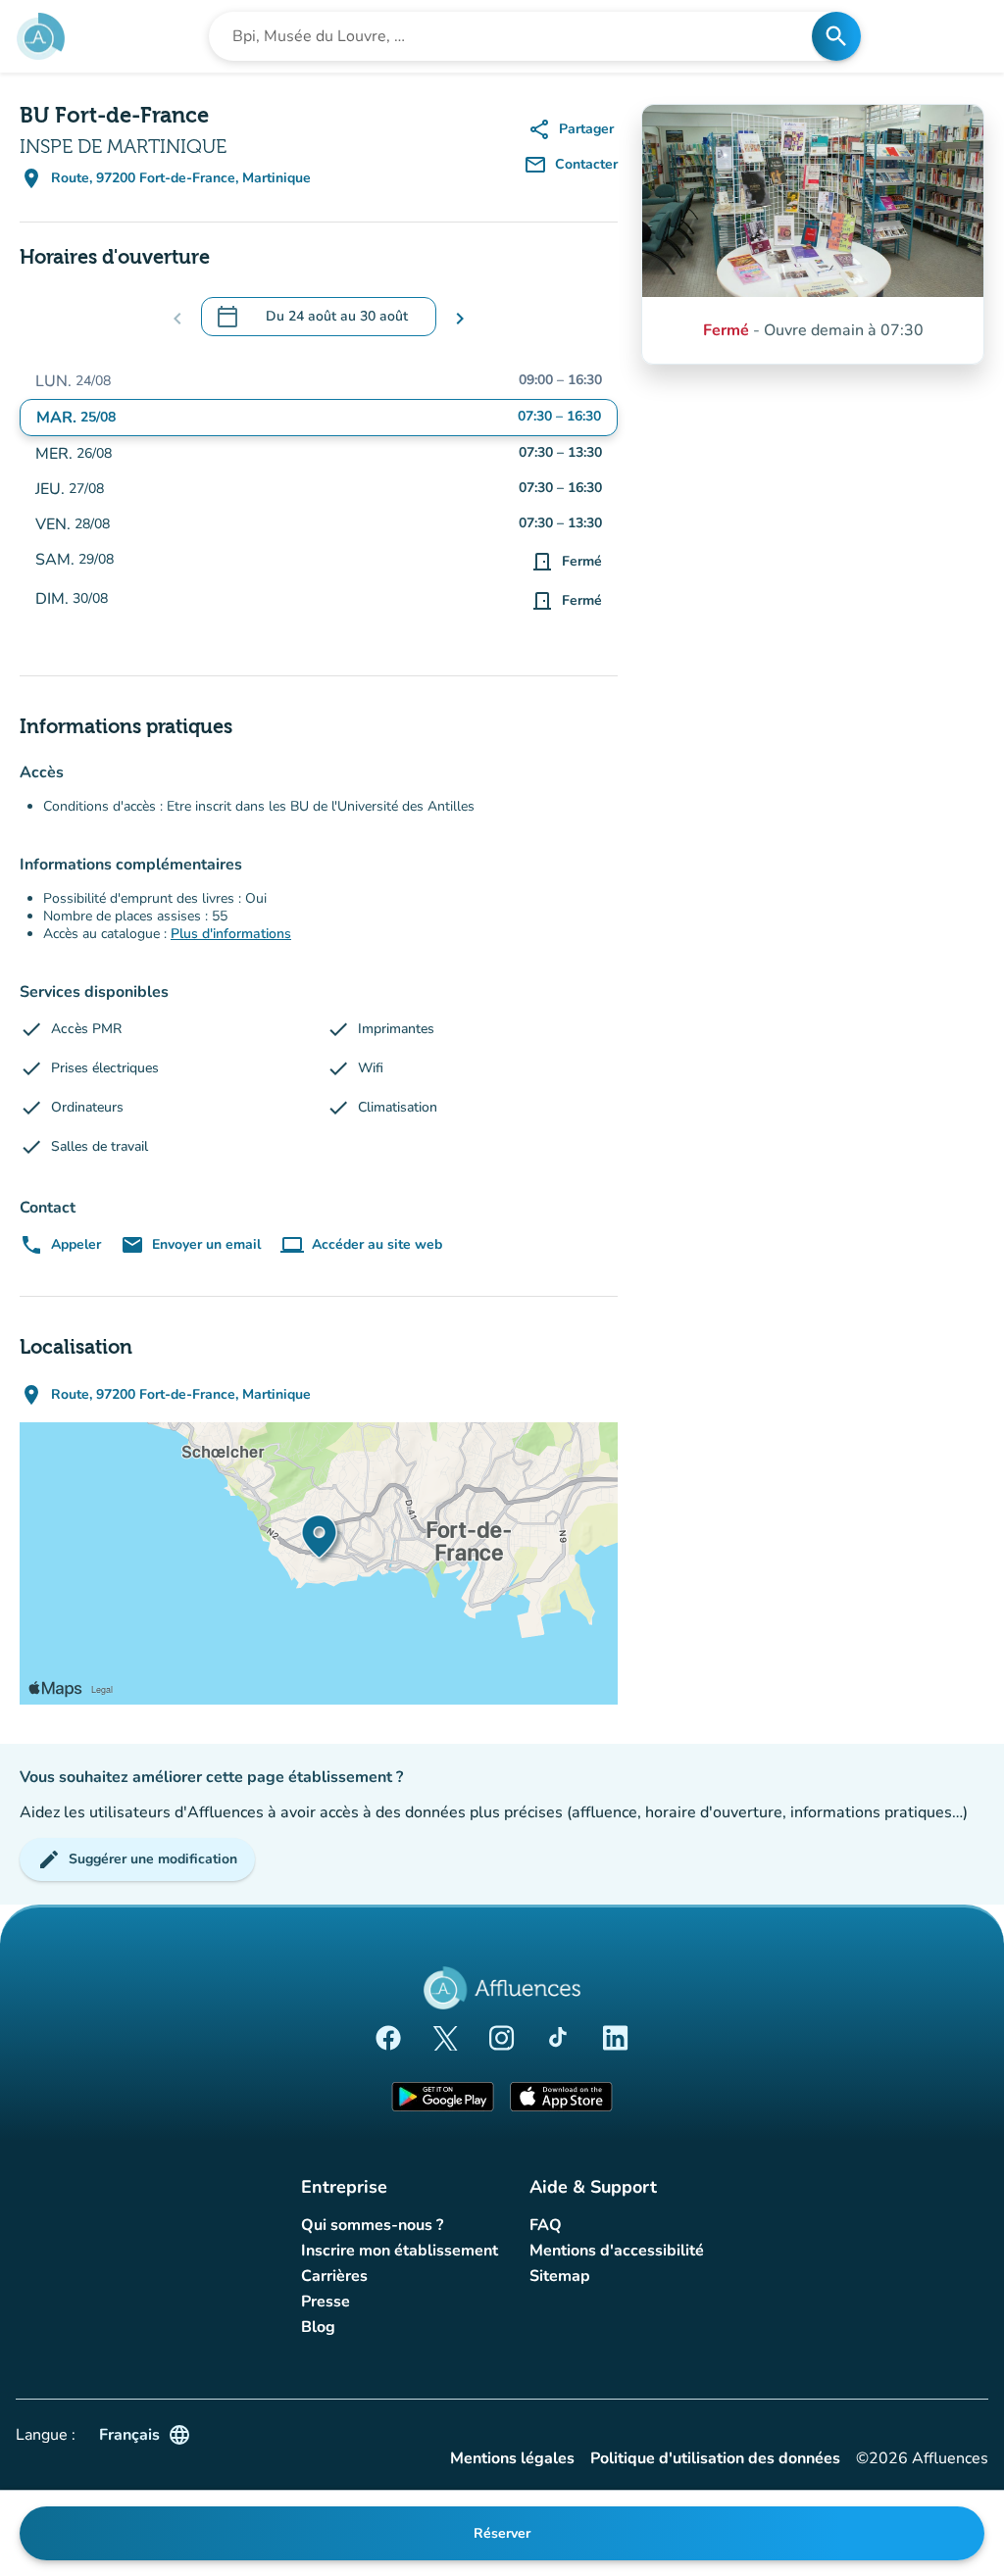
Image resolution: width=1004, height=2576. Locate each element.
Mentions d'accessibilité (617, 2251)
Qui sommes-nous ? (372, 2225)
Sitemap (560, 2276)
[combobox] (516, 36)
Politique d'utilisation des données (715, 2459)
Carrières (334, 2276)
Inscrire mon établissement (400, 2251)
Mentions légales (512, 2459)
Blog (318, 2327)
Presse (326, 2302)
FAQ (546, 2225)
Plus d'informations (231, 934)
